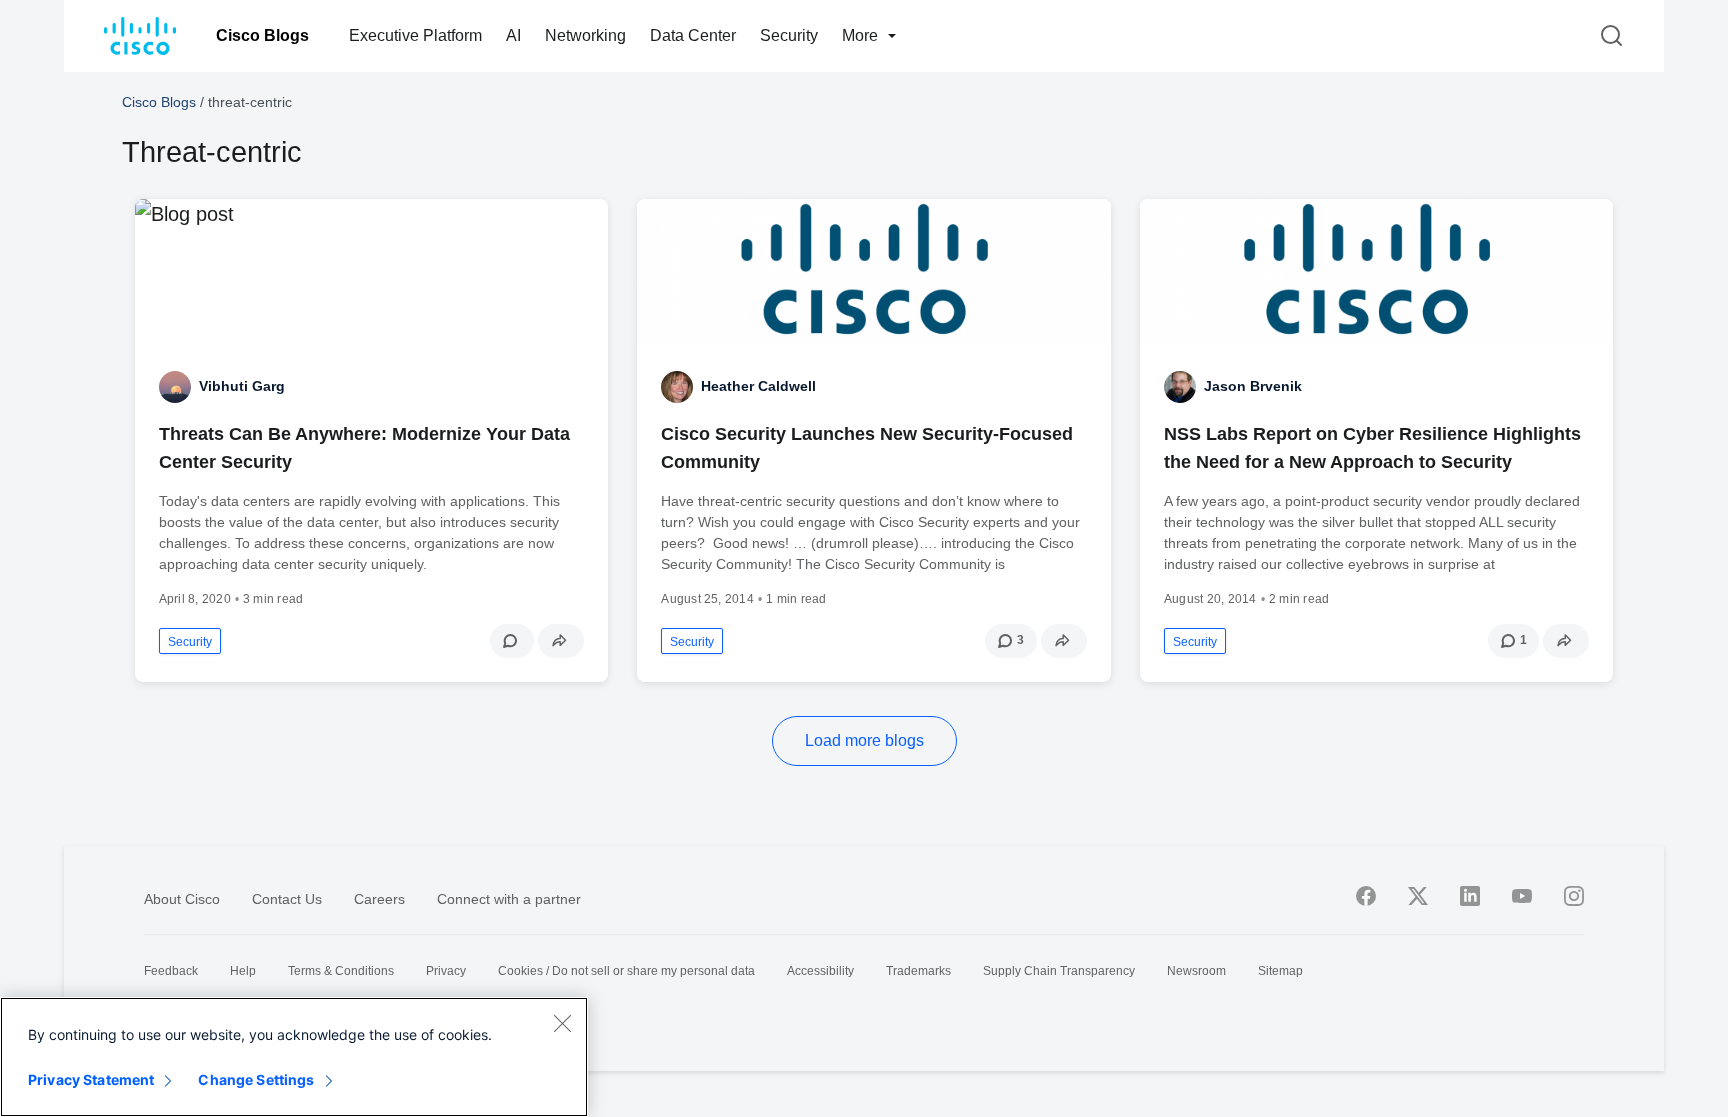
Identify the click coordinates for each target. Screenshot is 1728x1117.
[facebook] (1366, 896)
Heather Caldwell (758, 386)
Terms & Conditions (341, 971)
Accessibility (820, 971)
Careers (379, 899)
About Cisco (182, 899)
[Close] (562, 1023)
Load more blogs (864, 740)
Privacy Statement (91, 1079)
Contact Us (287, 899)
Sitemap (1280, 971)
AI (513, 35)
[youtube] (1522, 896)
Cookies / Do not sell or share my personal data (626, 971)
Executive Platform (415, 35)
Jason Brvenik (1253, 386)
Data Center (693, 35)
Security (789, 35)
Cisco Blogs (262, 35)
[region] (294, 1057)
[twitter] (1418, 896)
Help (243, 971)
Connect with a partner (509, 899)
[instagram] (1574, 896)
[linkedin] (1470, 896)
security (190, 642)
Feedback (171, 971)
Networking (585, 35)
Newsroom (1196, 971)
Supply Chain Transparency (1059, 971)
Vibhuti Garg (242, 386)
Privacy (446, 971)
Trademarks (918, 971)
